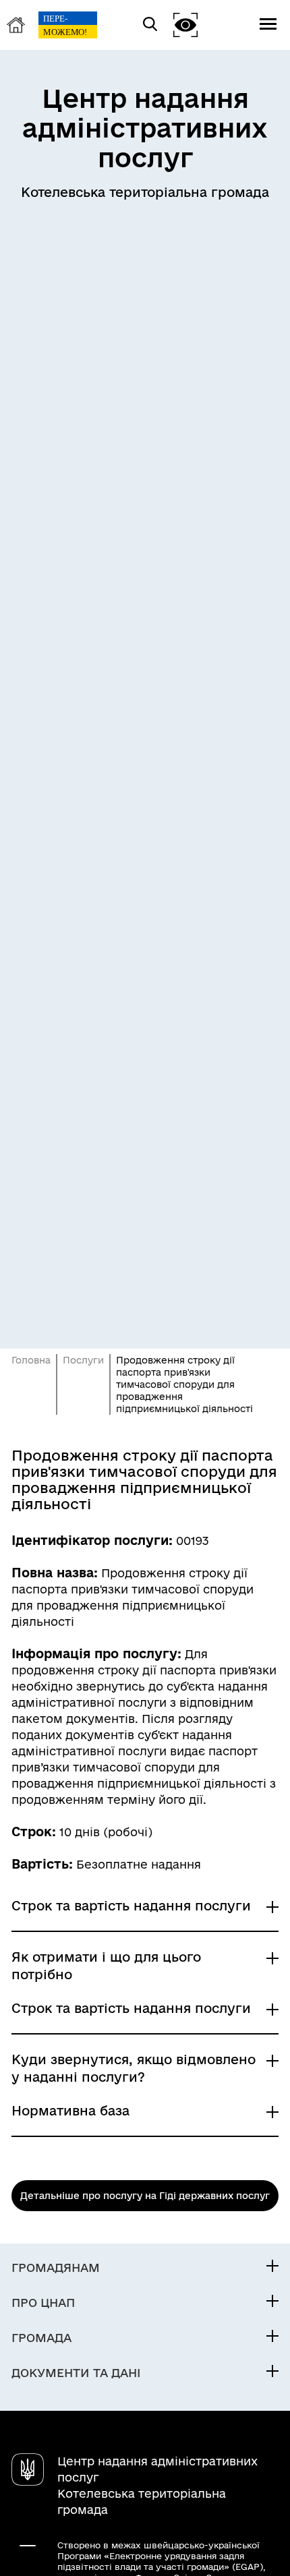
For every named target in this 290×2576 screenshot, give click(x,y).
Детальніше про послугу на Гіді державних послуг (145, 2196)
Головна (31, 1360)
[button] (185, 25)
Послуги (83, 1360)
